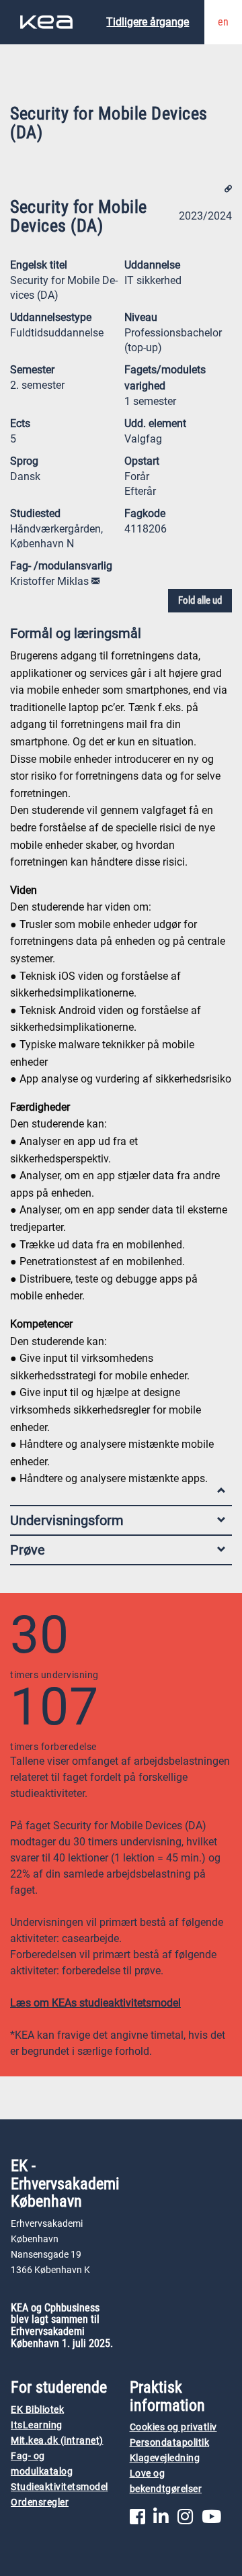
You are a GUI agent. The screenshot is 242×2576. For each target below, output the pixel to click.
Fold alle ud (200, 600)
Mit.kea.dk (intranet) (57, 2441)
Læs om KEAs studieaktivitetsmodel (95, 2003)
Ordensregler (40, 2502)
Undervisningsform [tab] (67, 1520)
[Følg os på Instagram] (185, 2520)
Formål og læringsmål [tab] (76, 633)
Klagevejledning (165, 2458)
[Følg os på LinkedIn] (161, 2520)
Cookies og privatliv (173, 2427)
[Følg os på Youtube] (211, 2520)
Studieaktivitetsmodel (59, 2487)
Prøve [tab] (28, 1550)
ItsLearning (37, 2425)
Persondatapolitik (170, 2443)
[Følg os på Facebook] (137, 2520)
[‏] (95, 581)
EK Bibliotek (37, 2410)
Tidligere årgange (148, 22)
